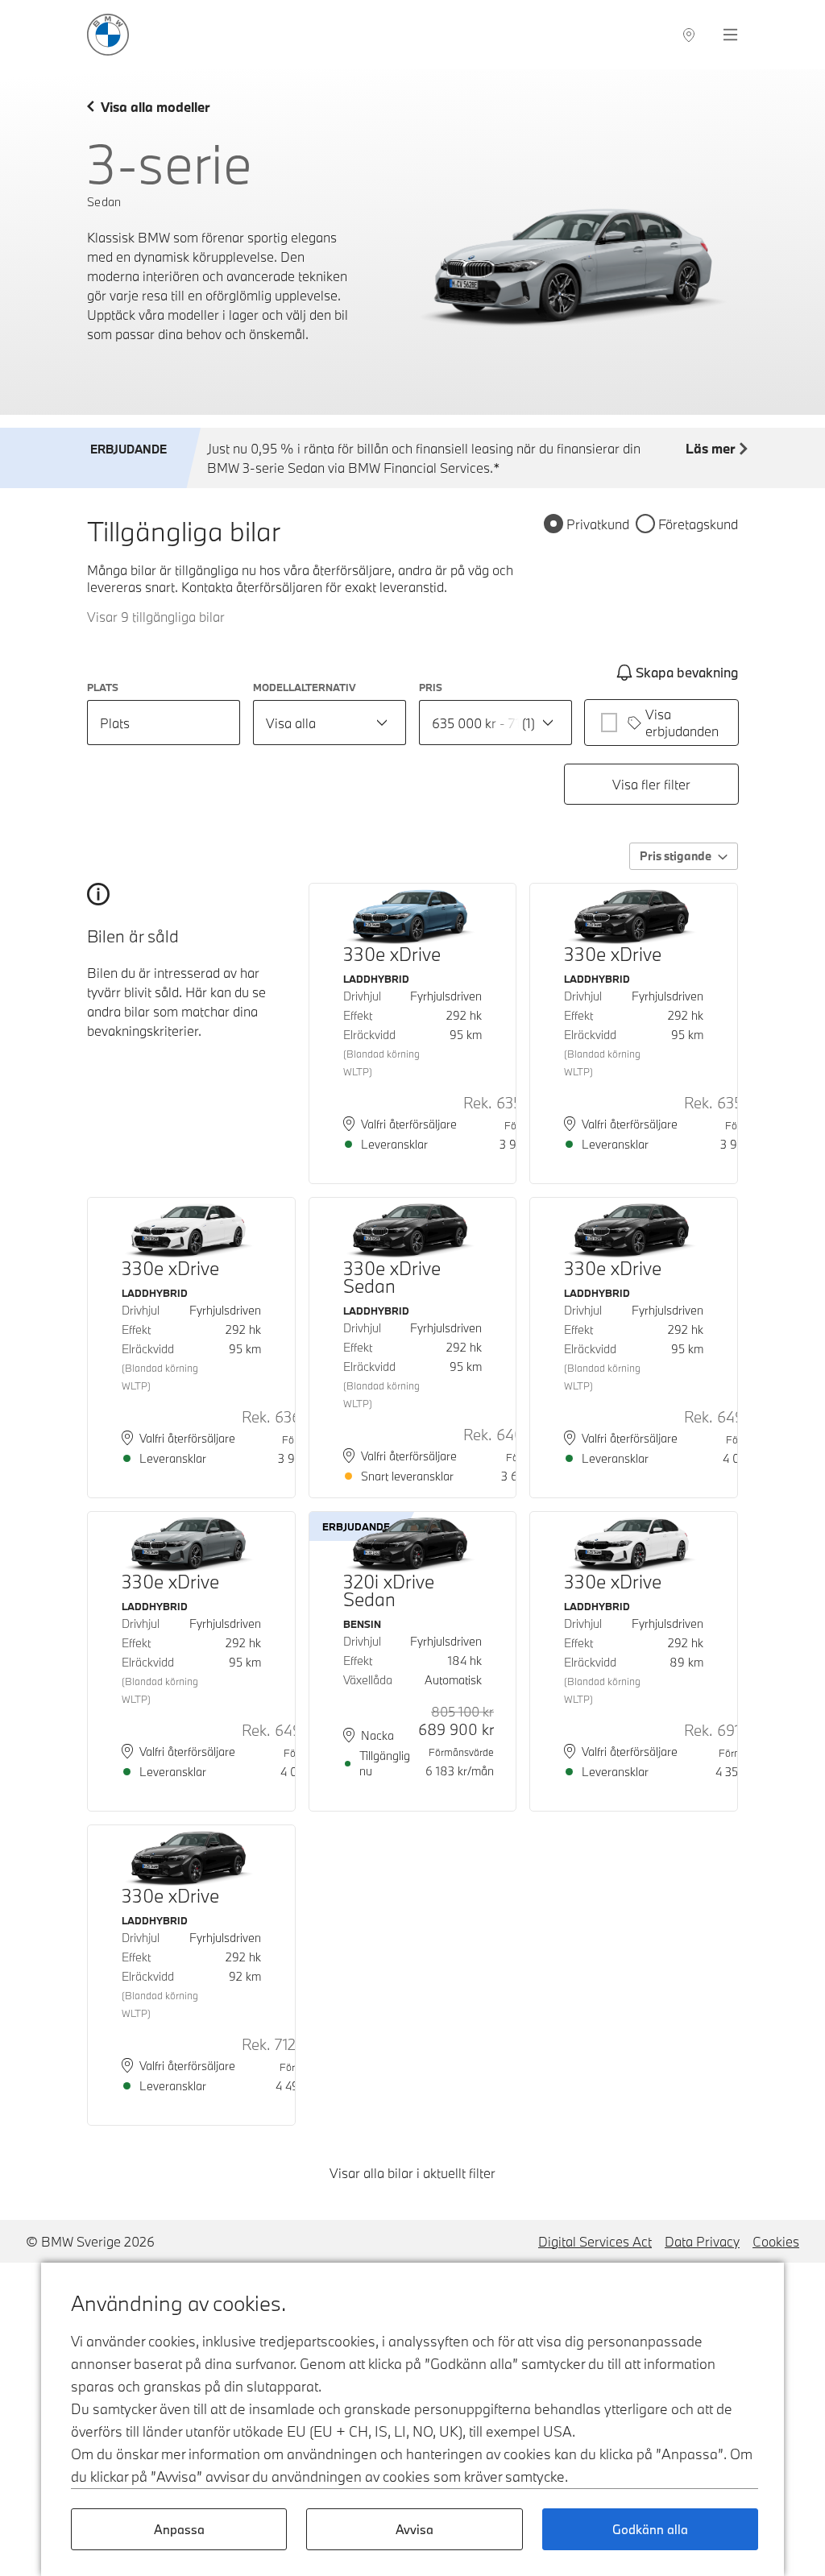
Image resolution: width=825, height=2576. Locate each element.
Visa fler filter (651, 784)
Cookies (776, 2241)
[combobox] (330, 723)
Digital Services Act (595, 2241)
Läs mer (710, 448)
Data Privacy (702, 2241)
